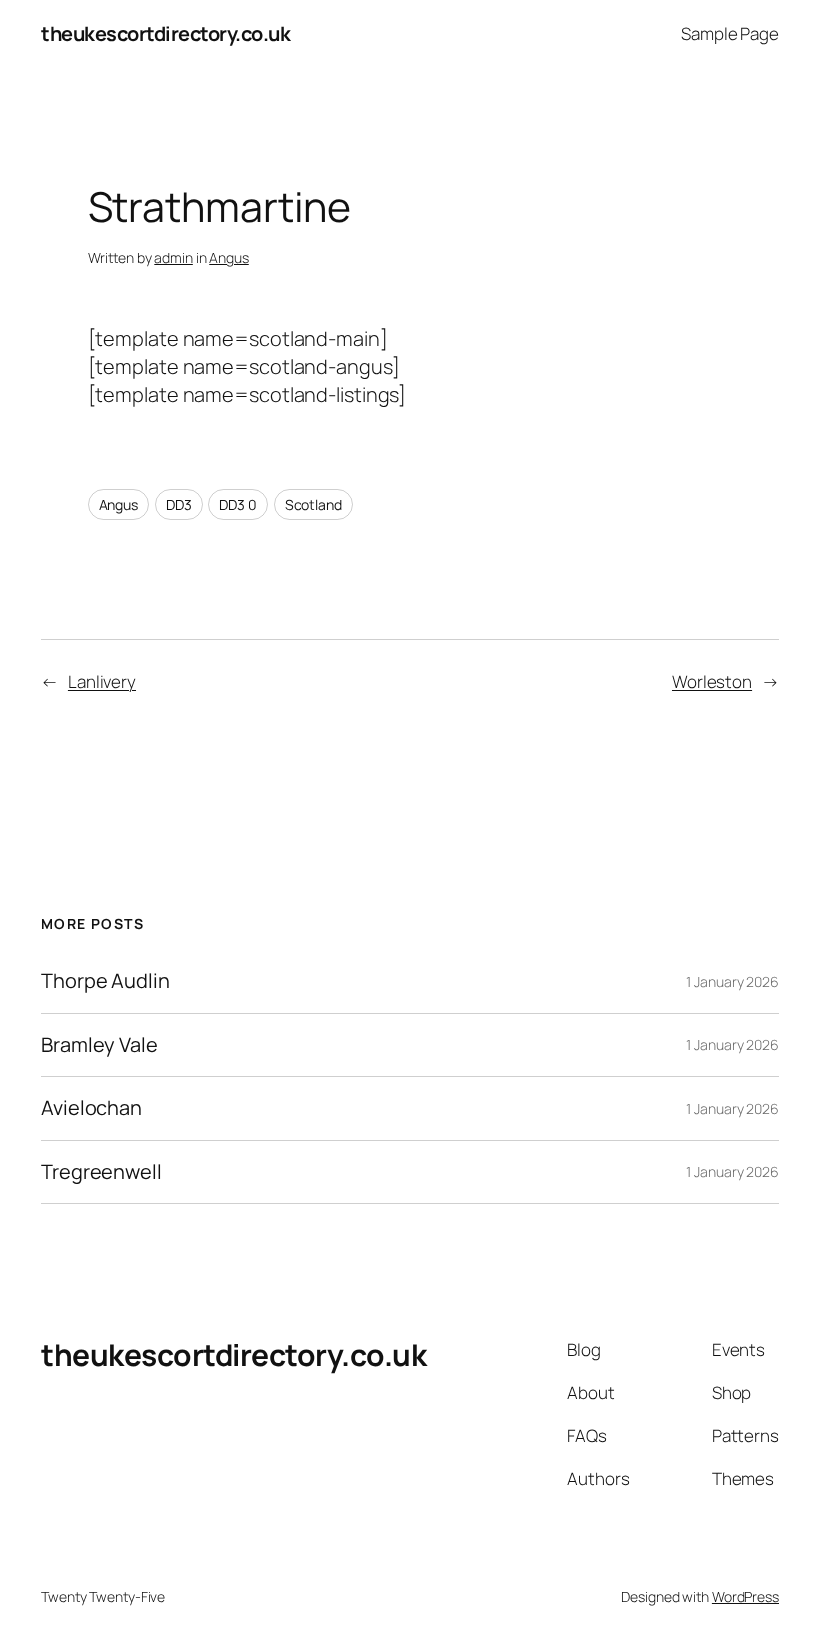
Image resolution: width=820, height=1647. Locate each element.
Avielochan (91, 1108)
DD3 (179, 504)
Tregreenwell (101, 1172)
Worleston (712, 681)
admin (173, 257)
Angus (229, 257)
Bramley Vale (99, 1045)
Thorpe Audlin (105, 981)
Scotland (313, 504)
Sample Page (730, 33)
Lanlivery (102, 681)
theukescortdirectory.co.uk (165, 33)
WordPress (745, 1596)
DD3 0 (238, 504)
